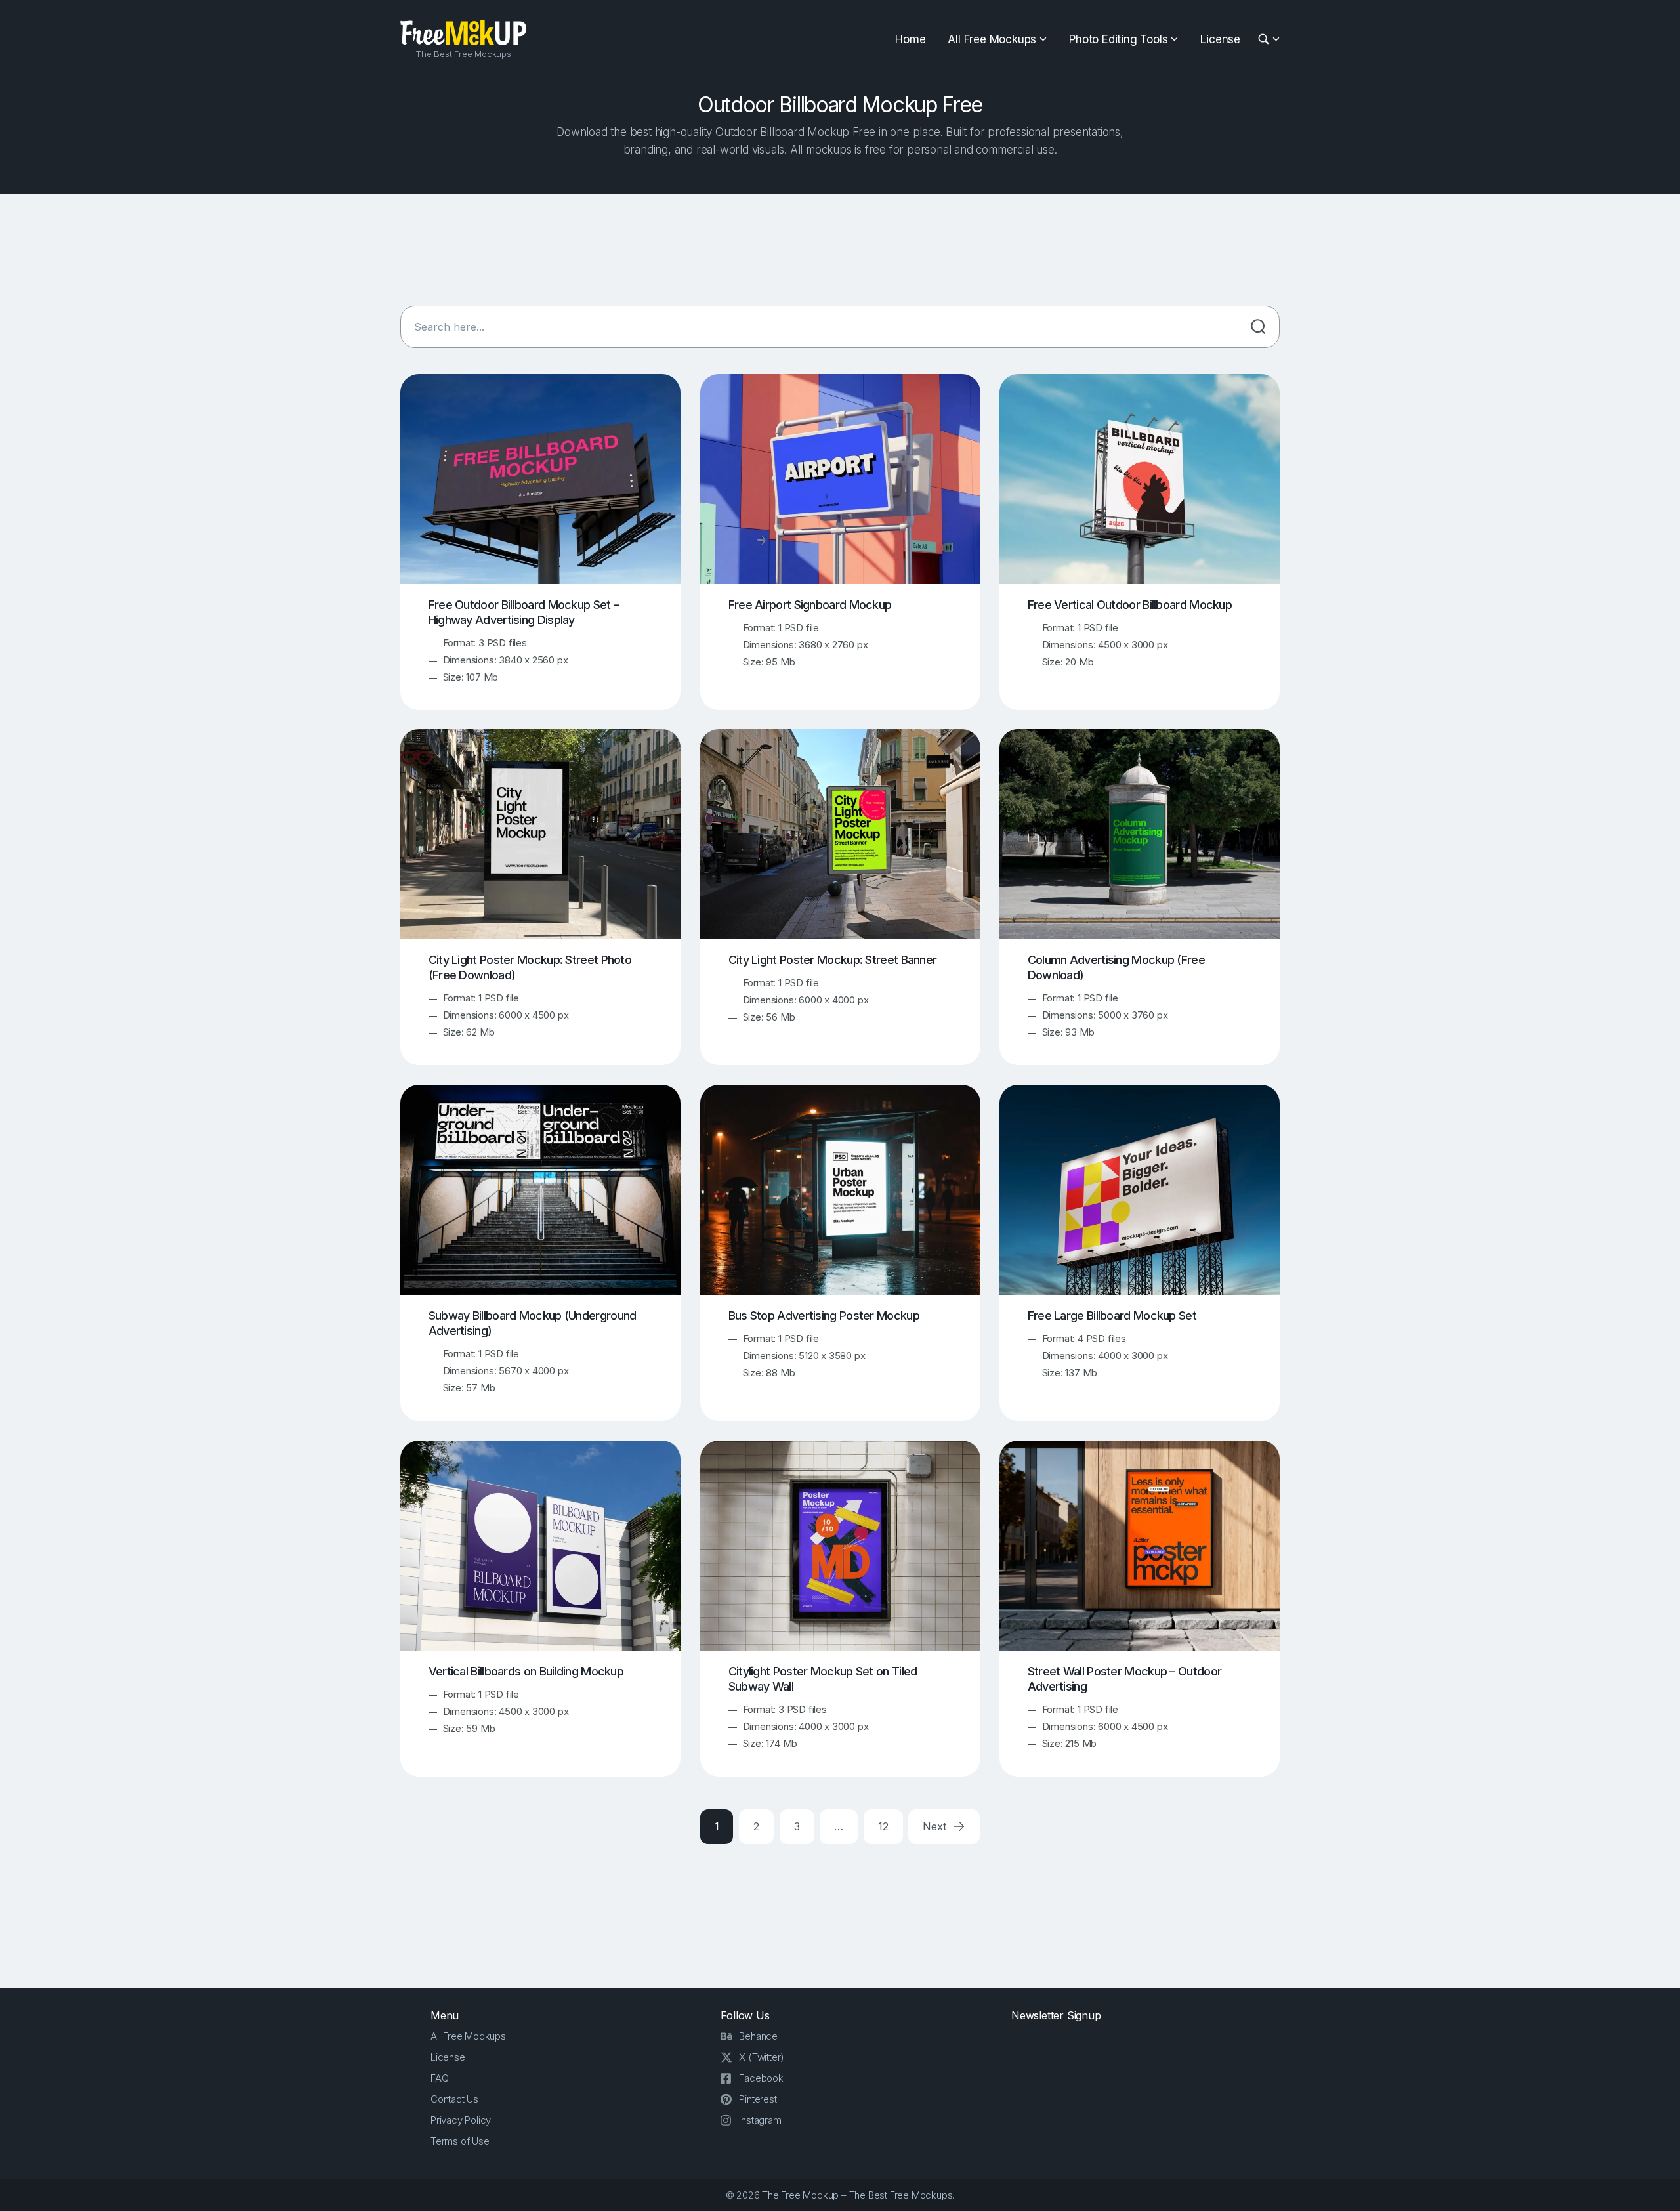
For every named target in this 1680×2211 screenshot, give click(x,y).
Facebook (761, 2078)
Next (936, 1826)
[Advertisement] (840, 250)
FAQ (439, 2078)
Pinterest (758, 2099)
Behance (758, 2036)
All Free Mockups (992, 39)
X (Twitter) (762, 2057)
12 (883, 1826)
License (1220, 39)
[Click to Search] (1258, 327)
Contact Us (454, 2099)
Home (910, 39)
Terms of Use (460, 2141)
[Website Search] (1266, 40)
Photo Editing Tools (1118, 39)
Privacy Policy (461, 2120)
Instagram (760, 2120)
